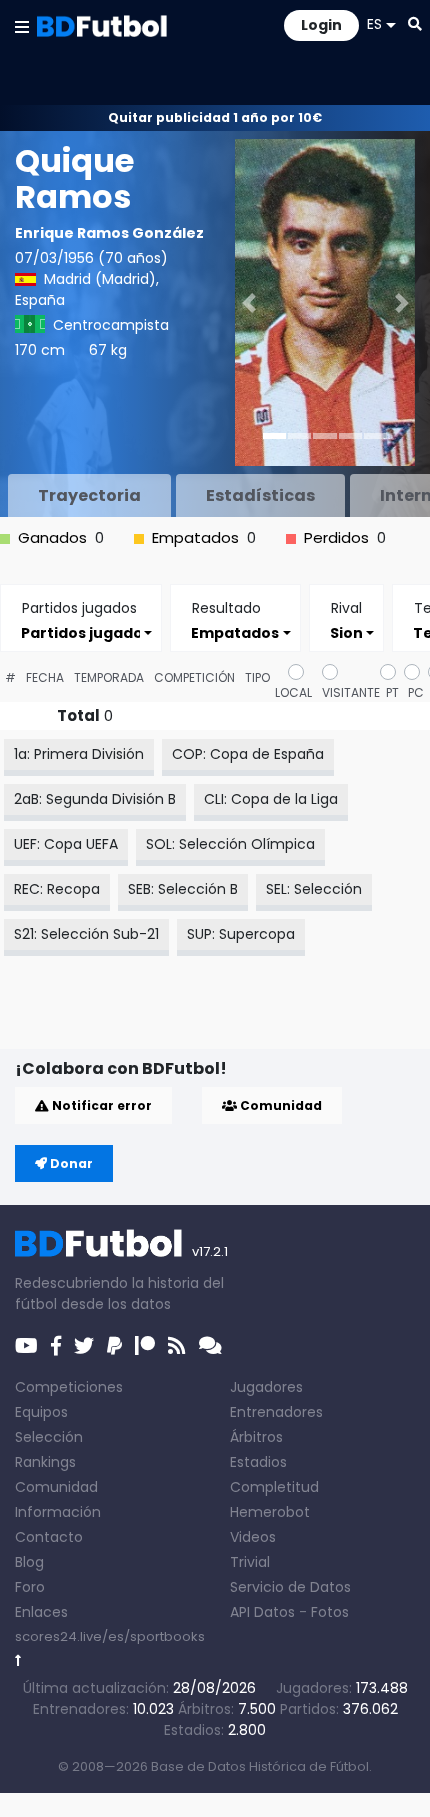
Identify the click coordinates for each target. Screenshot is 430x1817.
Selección (49, 1437)
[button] (22, 26)
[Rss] (177, 1346)
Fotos (330, 1612)
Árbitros (256, 1437)
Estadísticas (260, 495)
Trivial (250, 1562)
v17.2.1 (210, 1251)
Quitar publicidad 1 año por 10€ (215, 117)
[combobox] (81, 632)
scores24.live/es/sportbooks (110, 1636)
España (40, 300)
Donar (70, 1163)
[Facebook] (56, 1346)
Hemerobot (270, 1512)
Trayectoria (89, 495)
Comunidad (279, 1105)
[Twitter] (84, 1346)
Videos (253, 1537)
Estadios (258, 1462)
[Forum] (210, 1346)
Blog (29, 1562)
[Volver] (18, 1660)
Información (58, 1512)
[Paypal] (114, 1346)
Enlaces (41, 1612)
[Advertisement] (222, 1017)
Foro (30, 1587)
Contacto (49, 1537)
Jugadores (266, 1387)
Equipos (41, 1412)
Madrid (67, 279)
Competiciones (69, 1387)
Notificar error (100, 1105)
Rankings (45, 1462)
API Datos (262, 1612)
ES (374, 24)
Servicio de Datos (290, 1587)
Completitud (274, 1487)
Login (321, 25)
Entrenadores (276, 1412)
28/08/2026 (214, 1688)
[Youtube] (26, 1346)
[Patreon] (145, 1346)
